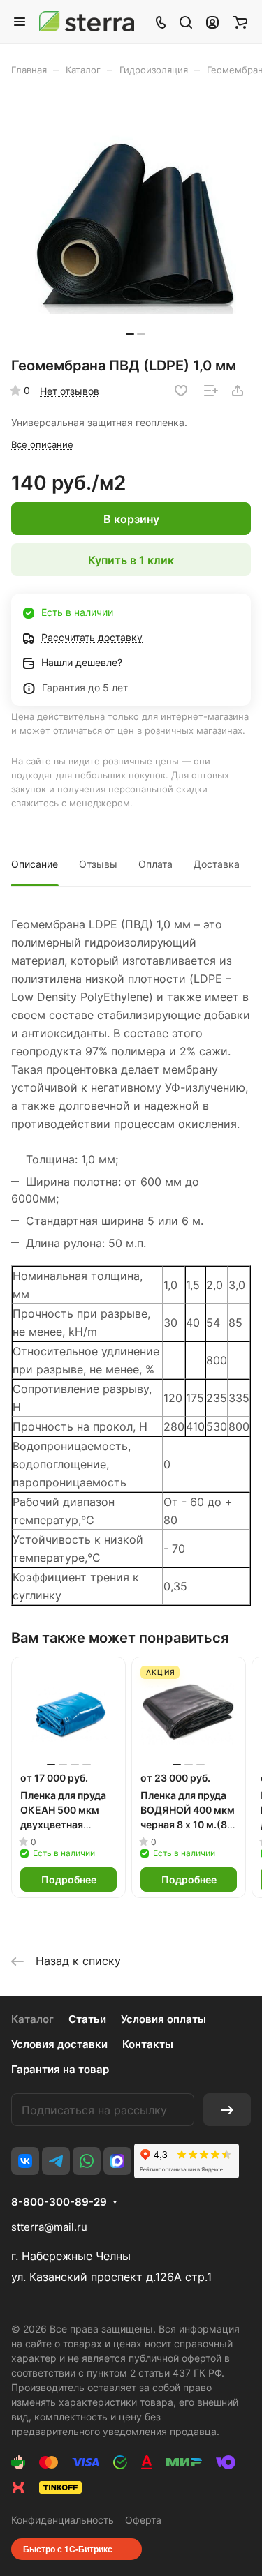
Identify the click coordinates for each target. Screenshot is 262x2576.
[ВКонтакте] (25, 2161)
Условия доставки (59, 2044)
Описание (35, 864)
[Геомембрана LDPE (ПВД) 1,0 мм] (136, 221)
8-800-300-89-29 (59, 2202)
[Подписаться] (227, 2110)
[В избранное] (181, 391)
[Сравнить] (211, 391)
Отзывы (98, 864)
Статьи (87, 2019)
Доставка (217, 864)
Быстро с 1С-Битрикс (68, 2549)
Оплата (155, 864)
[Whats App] (87, 2161)
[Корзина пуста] (240, 22)
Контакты (148, 2044)
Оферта (143, 2520)
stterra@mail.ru (49, 2227)
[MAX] (117, 2161)
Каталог (32, 2019)
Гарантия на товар (60, 2069)
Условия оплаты (163, 2019)
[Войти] (212, 22)
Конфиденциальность (63, 2520)
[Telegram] (56, 2161)
